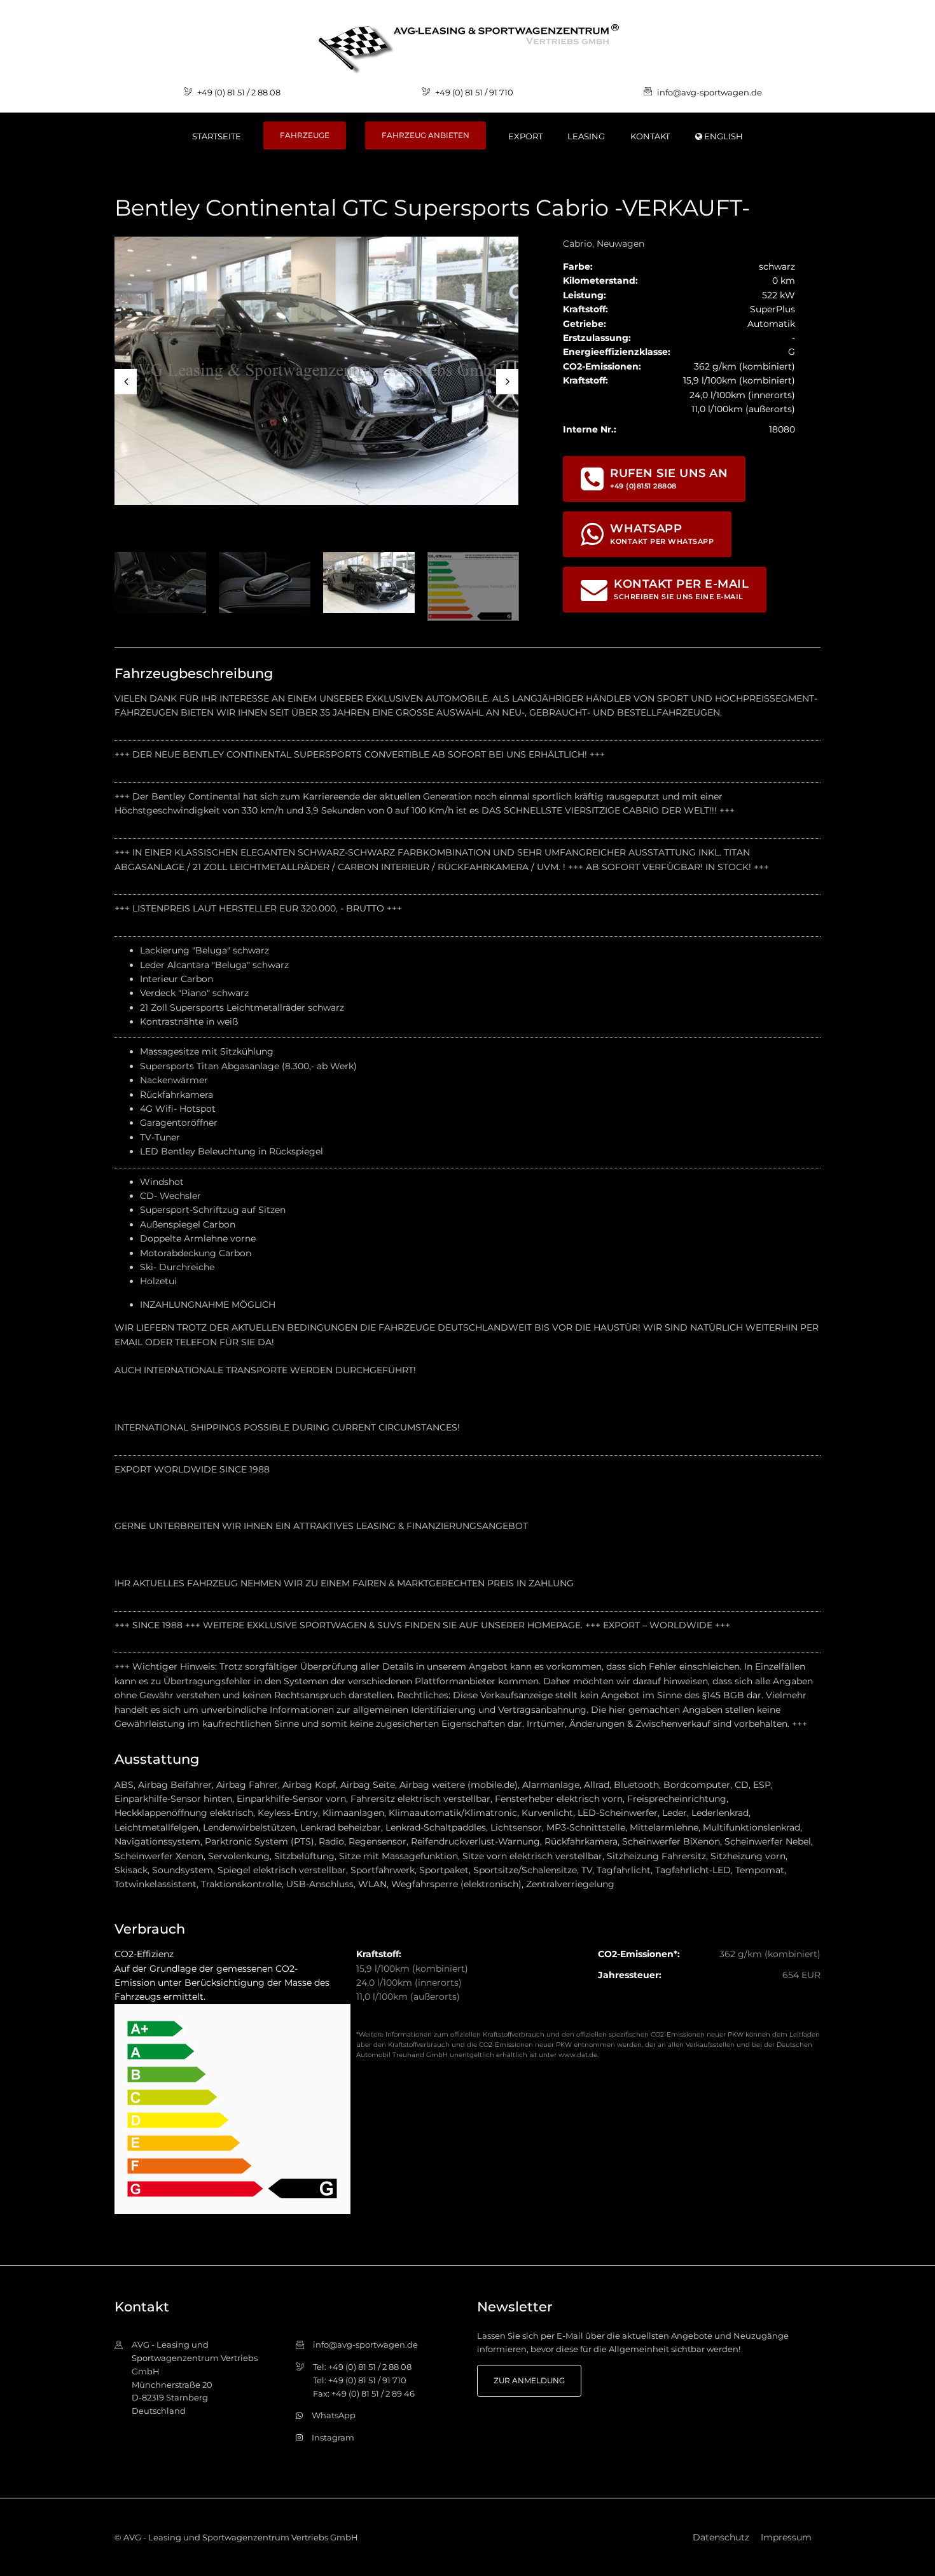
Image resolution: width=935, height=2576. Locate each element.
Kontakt (650, 136)
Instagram (333, 2437)
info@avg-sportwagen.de (710, 92)
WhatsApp (334, 2415)
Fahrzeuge (305, 135)
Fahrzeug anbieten (426, 135)
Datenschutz (721, 2537)
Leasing (586, 136)
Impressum (786, 2537)
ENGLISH (723, 136)
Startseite (217, 136)
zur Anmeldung (529, 2380)
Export (525, 136)
